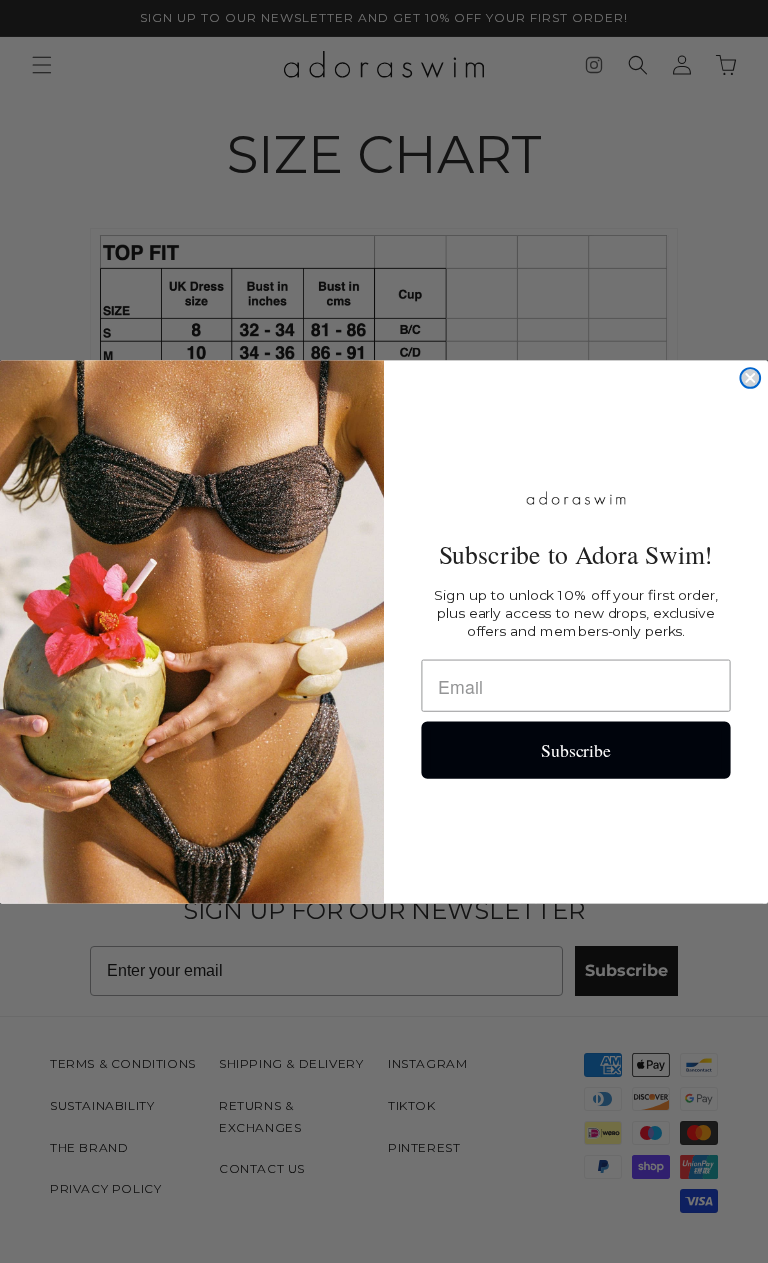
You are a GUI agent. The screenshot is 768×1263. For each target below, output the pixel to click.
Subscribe (576, 750)
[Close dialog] (750, 378)
